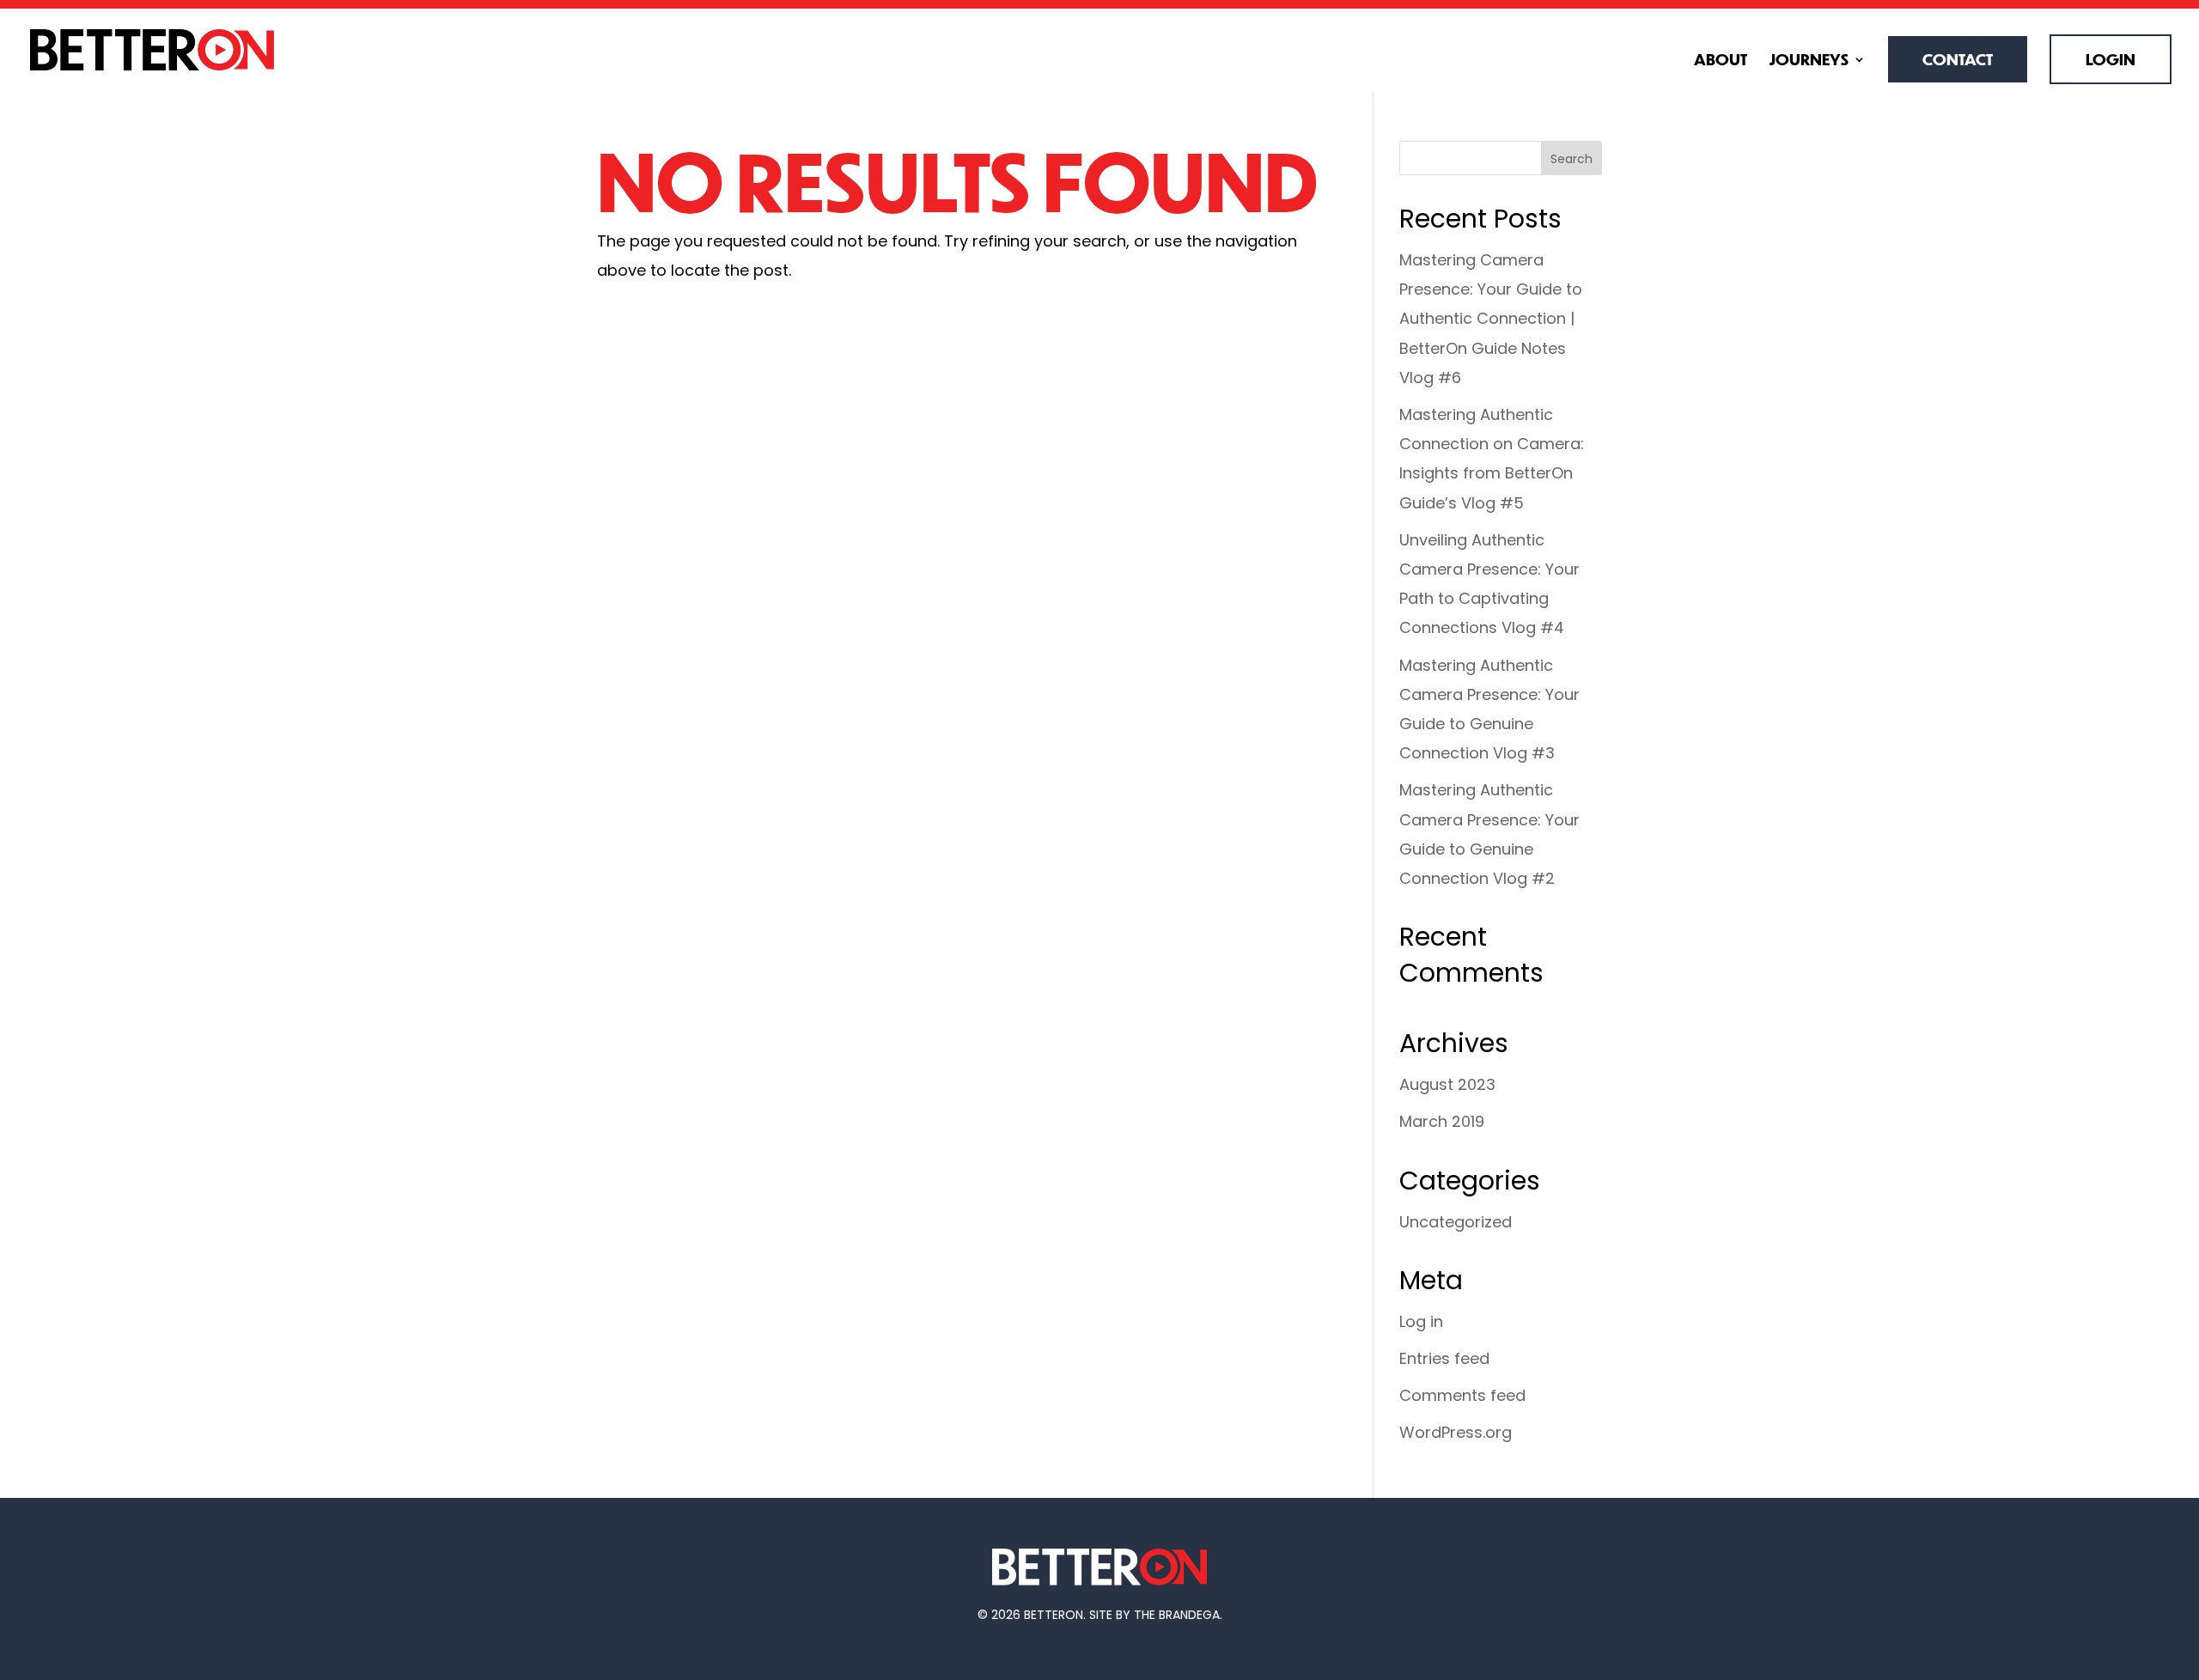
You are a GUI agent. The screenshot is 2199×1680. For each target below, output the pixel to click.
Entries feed (1444, 1358)
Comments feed (1462, 1395)
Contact (1958, 59)
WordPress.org (1456, 1432)
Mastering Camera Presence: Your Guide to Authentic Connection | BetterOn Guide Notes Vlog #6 (1491, 319)
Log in (1421, 1321)
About (1721, 61)
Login (2111, 59)
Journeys (1809, 61)
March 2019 (1442, 1121)
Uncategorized (1456, 1222)
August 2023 (1447, 1084)
